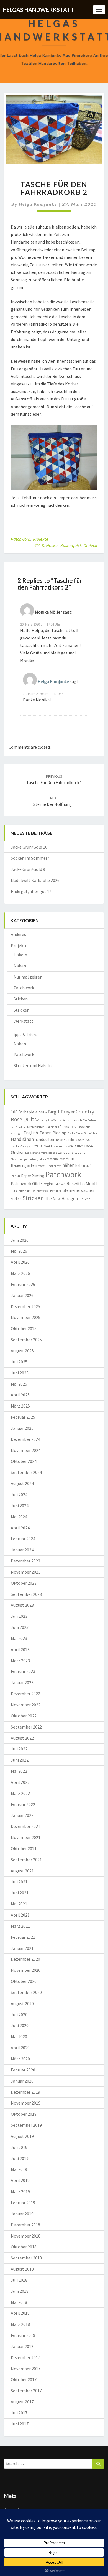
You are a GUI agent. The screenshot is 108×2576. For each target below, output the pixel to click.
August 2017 (22, 2402)
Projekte (41, 539)
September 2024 (26, 1472)
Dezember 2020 (25, 1959)
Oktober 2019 (24, 2114)
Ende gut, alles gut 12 (31, 891)
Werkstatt (23, 1021)
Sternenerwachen (78, 1190)
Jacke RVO (83, 1140)
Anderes (18, 934)
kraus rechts (59, 1146)
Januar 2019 (22, 2214)
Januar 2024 (22, 1550)
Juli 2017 (19, 2413)
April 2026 (20, 1262)
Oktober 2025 (24, 1328)
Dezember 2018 (25, 2225)
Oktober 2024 (24, 1461)
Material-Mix (56, 1159)
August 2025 (22, 1351)
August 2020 (22, 2003)
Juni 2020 (20, 2025)
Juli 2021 (19, 1882)
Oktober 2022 (24, 1716)
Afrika (43, 1112)
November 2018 (26, 2236)
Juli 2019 (19, 2147)
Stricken (21, 1010)
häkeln (61, 1140)
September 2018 (26, 2258)
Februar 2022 (23, 1804)
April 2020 (20, 2048)
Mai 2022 (19, 1771)
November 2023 (26, 1572)
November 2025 (26, 1317)
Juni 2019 (20, 2158)
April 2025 (20, 1395)
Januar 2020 (22, 2081)
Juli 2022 (19, 1749)
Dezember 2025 (25, 1306)
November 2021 (26, 1837)
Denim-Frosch (72, 1120)
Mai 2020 (19, 2036)
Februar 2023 (23, 1671)
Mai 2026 (19, 1251)
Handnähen (22, 1139)
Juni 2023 (20, 1627)
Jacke (70, 1140)
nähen (68, 1165)
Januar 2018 (22, 2346)
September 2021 (26, 1860)
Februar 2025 (23, 1417)
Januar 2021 (22, 1948)
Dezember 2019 (25, 2092)
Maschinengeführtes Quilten (28, 1159)
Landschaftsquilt (71, 1152)
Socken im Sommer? (30, 858)
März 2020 (20, 2059)
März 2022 (20, 1793)
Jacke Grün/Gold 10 (29, 847)
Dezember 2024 (25, 1439)
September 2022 (26, 1727)
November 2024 (26, 1450)
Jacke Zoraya (20, 1146)
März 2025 (20, 1406)
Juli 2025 (19, 1362)
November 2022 (26, 1705)
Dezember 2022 (25, 1694)
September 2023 (26, 1594)
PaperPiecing (33, 1176)
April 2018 (20, 2313)
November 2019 (26, 2103)
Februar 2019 (23, 2203)
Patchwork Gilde (26, 1183)
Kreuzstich (76, 1146)
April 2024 (20, 1528)
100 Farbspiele (24, 1112)
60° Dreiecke (46, 545)
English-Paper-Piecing (45, 1133)
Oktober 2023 (24, 1583)
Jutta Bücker (41, 1146)
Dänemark (52, 1127)
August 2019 (22, 2136)
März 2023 (20, 1661)
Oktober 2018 (24, 2247)
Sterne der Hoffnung (49, 1191)
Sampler (30, 1191)
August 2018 (22, 2269)
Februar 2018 (23, 2335)
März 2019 (20, 2191)
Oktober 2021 (24, 1848)
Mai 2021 (19, 1904)
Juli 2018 (19, 2280)
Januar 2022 (22, 1815)
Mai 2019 (19, 2169)
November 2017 (26, 2369)
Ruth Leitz (17, 1191)
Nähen (20, 966)
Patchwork (20, 539)
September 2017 (26, 2391)
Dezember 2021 (25, 1826)
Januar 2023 (22, 1682)
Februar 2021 (23, 1937)
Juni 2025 (20, 1373)
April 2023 (20, 1649)
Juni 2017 (20, 2424)
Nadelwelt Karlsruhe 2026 (35, 880)
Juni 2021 (20, 1893)
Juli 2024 (19, 1494)
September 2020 (26, 1992)
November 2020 (26, 1970)
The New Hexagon (61, 1199)
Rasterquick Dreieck (79, 545)
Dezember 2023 (25, 1561)
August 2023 (22, 1605)
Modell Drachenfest (50, 1166)
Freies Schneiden (86, 1133)
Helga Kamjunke (38, 204)
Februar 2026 (23, 1284)
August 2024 (22, 1483)
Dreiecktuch (36, 1127)
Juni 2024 (20, 1506)
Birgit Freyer (61, 1112)
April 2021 (20, 1915)
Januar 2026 (22, 1295)
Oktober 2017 (24, 2379)
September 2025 (26, 1340)
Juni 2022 (20, 1760)
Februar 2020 (23, 2070)
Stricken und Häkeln (33, 1065)
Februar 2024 (23, 1539)
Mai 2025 (19, 1384)
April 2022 (20, 1782)
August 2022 (22, 1738)
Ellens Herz (68, 1127)
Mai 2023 (19, 1638)
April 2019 (20, 2180)
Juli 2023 (19, 1616)
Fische (71, 1133)
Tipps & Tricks (24, 1034)
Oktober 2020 (24, 1981)
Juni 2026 (20, 1240)
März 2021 (20, 1926)
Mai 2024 (19, 1517)
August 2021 (22, 1871)
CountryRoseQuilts (49, 1120)
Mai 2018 (19, 2302)
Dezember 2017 (25, 2357)
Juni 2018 (20, 2291)
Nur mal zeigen (28, 977)
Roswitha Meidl (82, 1183)
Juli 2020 (19, 2015)
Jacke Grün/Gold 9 (28, 869)
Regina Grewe (54, 1184)
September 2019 (26, 2125)
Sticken (21, 999)
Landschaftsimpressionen (41, 1153)
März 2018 (20, 2324)
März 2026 (20, 1273)
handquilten (45, 1139)
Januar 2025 (22, 1428)
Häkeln (20, 955)
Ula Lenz (84, 1199)
